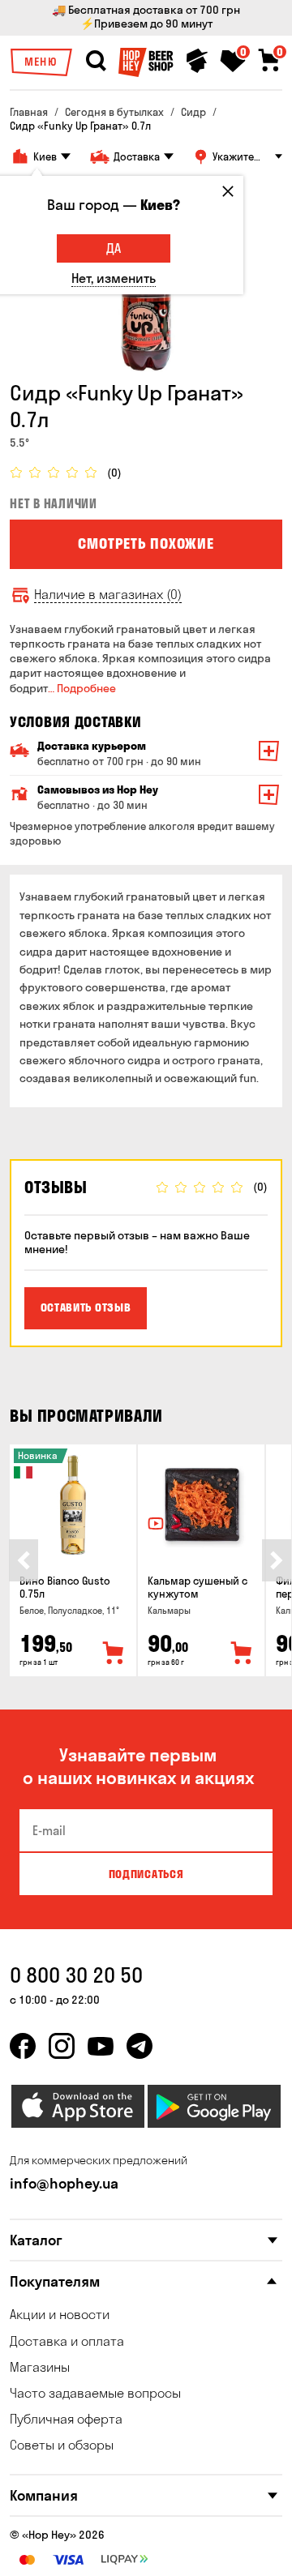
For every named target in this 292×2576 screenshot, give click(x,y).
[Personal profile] (197, 61)
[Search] (96, 61)
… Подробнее (82, 688)
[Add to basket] (114, 1654)
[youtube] (101, 2046)
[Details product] (73, 1505)
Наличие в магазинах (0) (108, 595)
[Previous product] (24, 1560)
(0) (114, 473)
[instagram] (62, 2046)
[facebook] (23, 2046)
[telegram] (140, 2046)
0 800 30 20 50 (76, 1975)
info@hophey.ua (64, 2183)
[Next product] (277, 1560)
